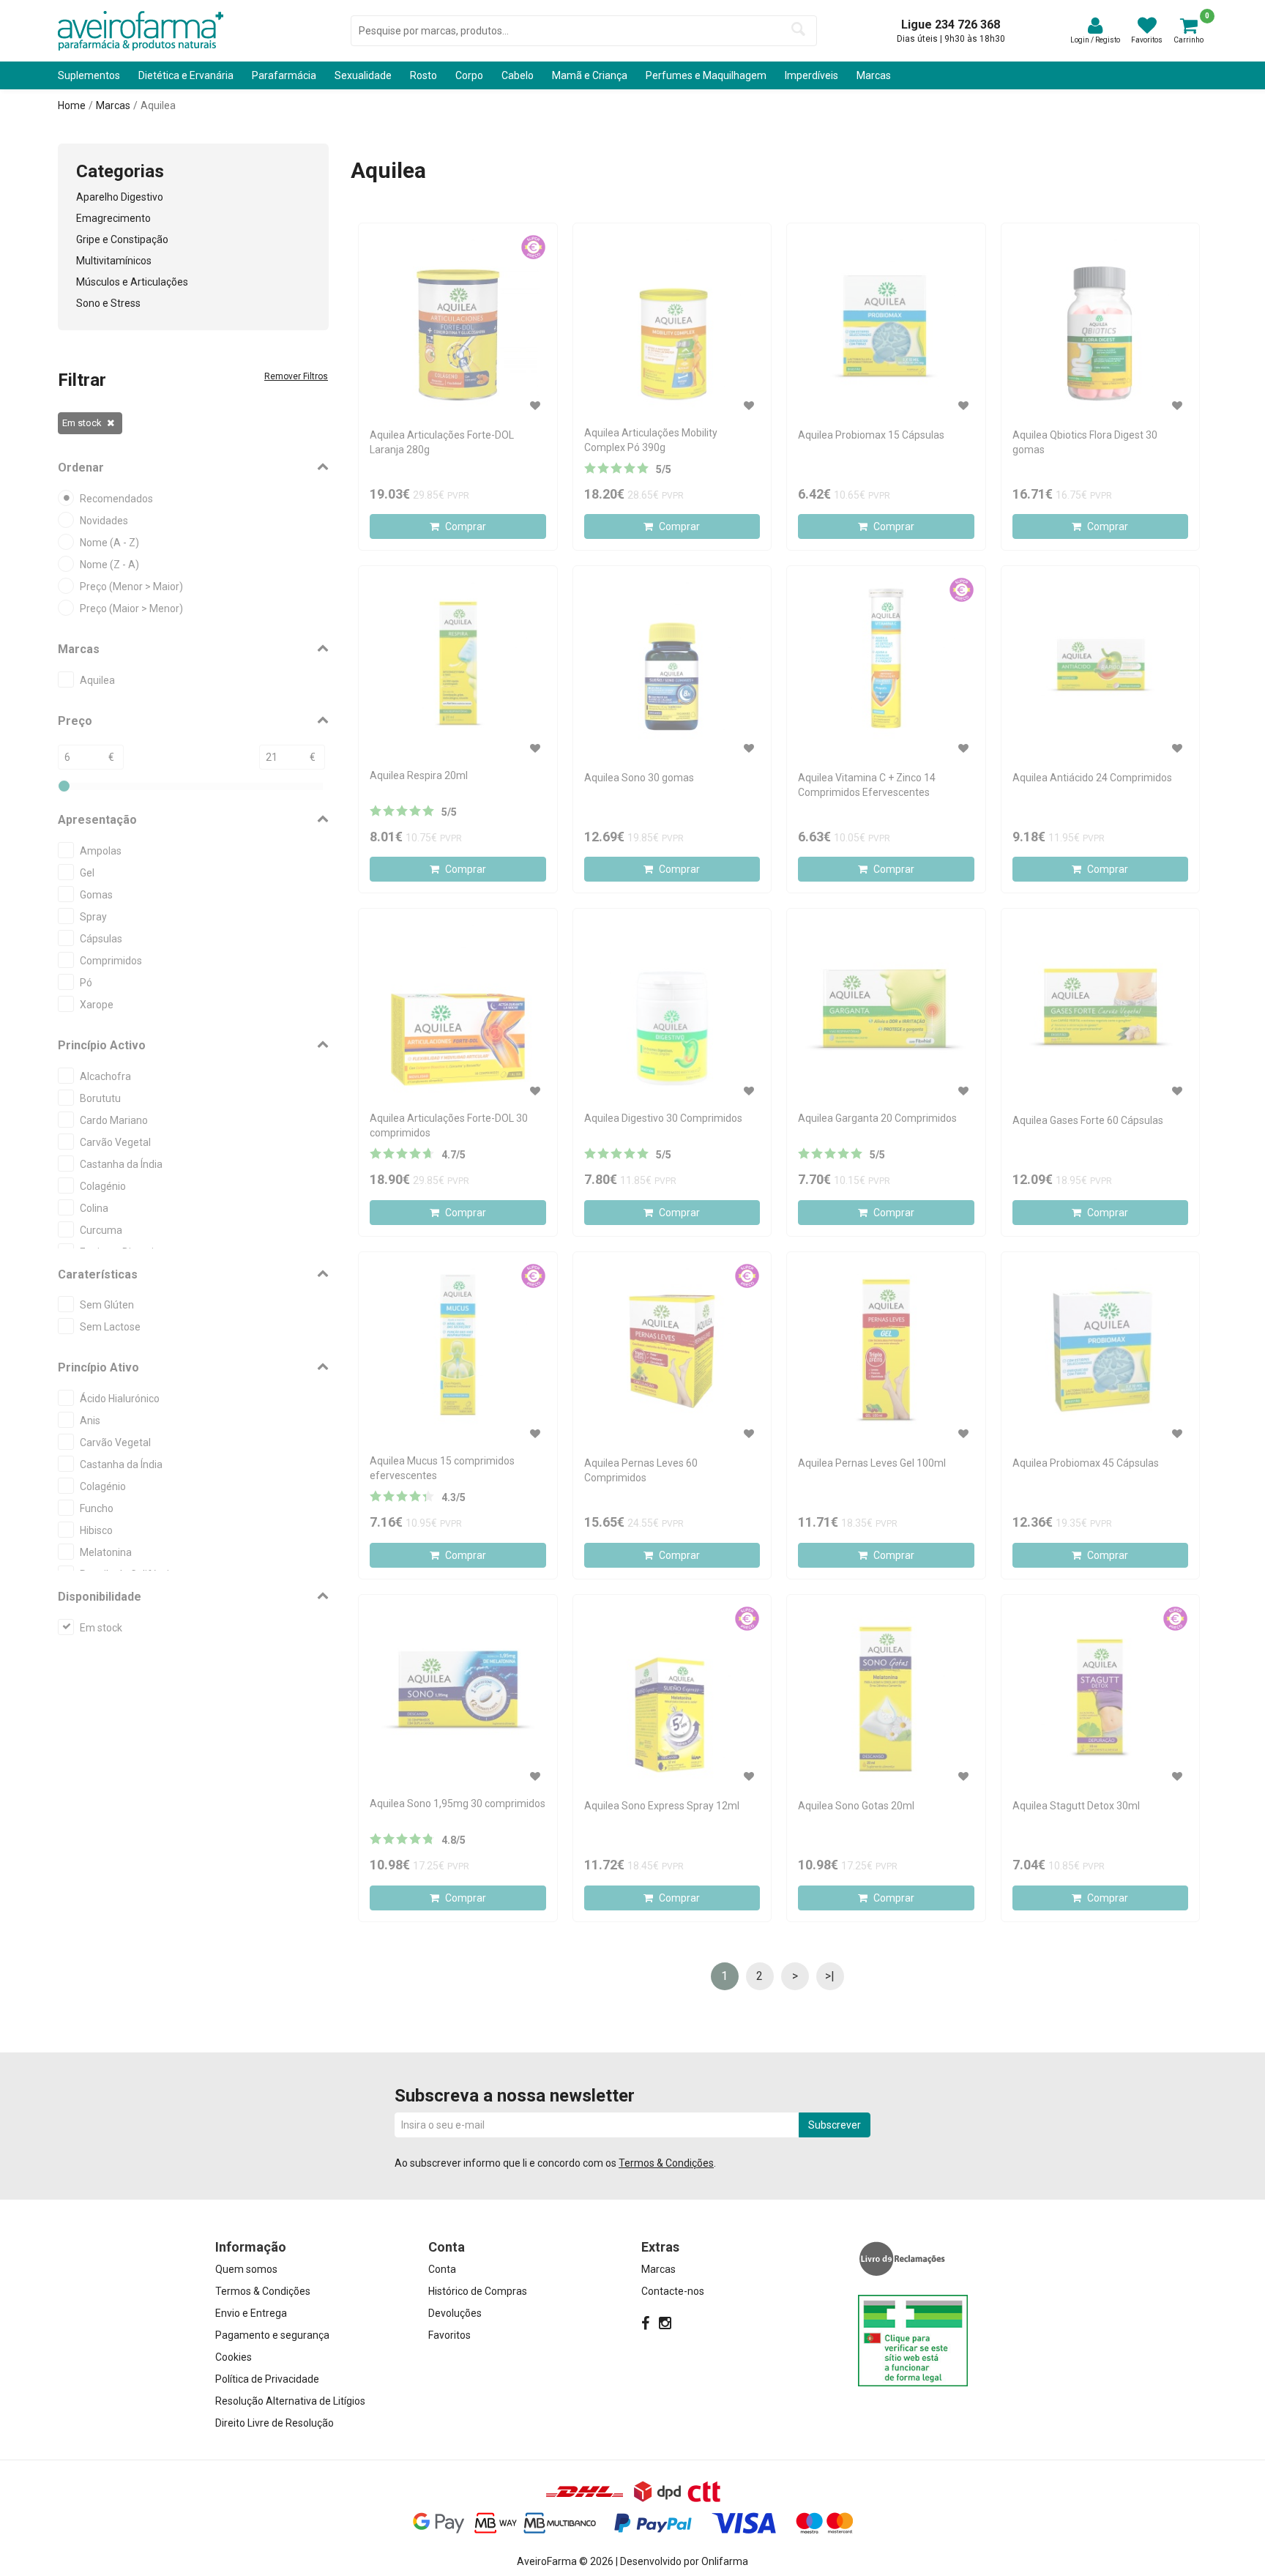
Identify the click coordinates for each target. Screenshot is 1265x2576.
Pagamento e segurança (272, 2335)
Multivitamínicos (114, 261)
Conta (442, 2269)
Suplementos (89, 75)
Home (72, 105)
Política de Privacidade (267, 2379)
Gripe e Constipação (122, 239)
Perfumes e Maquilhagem (706, 75)
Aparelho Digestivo (120, 197)
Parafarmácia (284, 75)
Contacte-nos (673, 2291)
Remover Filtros (296, 376)
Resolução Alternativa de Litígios (290, 2401)
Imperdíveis (811, 75)
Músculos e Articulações (132, 282)
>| (830, 1976)
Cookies (234, 2357)
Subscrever (835, 2125)
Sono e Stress (108, 303)
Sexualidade (363, 75)
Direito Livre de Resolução (275, 2423)
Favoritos (449, 2335)
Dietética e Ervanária (186, 75)
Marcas (874, 75)
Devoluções (455, 2313)
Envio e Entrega (251, 2313)
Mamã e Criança (590, 75)
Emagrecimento (113, 218)
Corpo (469, 75)
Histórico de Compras (478, 2291)
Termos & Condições (666, 2163)
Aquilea (158, 105)
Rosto (423, 75)
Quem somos (246, 2269)
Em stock (82, 423)
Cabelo (518, 75)
